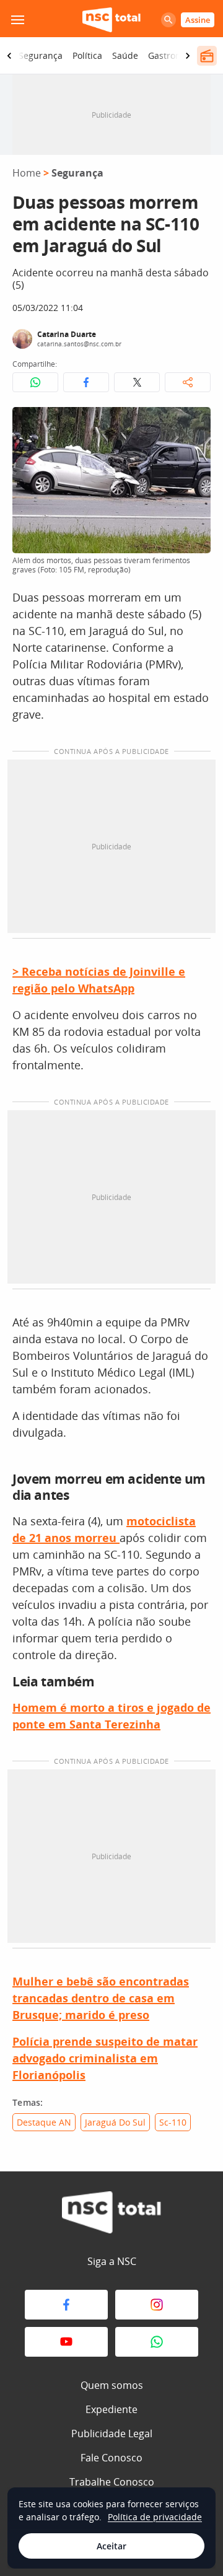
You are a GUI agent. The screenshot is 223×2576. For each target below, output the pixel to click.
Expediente (111, 2409)
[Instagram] (157, 2305)
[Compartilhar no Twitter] (137, 382)
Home (27, 173)
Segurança (41, 55)
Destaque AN (44, 2122)
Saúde (125, 55)
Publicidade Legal (112, 2434)
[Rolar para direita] (188, 56)
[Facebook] (66, 2305)
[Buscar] (168, 20)
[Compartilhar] (188, 382)
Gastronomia (175, 55)
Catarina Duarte (67, 334)
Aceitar (111, 2546)
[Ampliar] (195, 423)
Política (87, 55)
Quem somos (112, 2385)
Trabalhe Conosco (112, 2482)
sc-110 (173, 2122)
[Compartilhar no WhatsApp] (35, 382)
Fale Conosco (111, 2458)
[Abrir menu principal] (17, 20)
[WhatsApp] (157, 2342)
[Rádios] (207, 56)
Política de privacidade (155, 2517)
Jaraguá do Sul (115, 2122)
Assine (198, 20)
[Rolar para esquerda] (9, 56)
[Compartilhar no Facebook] (86, 382)
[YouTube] (66, 2342)
